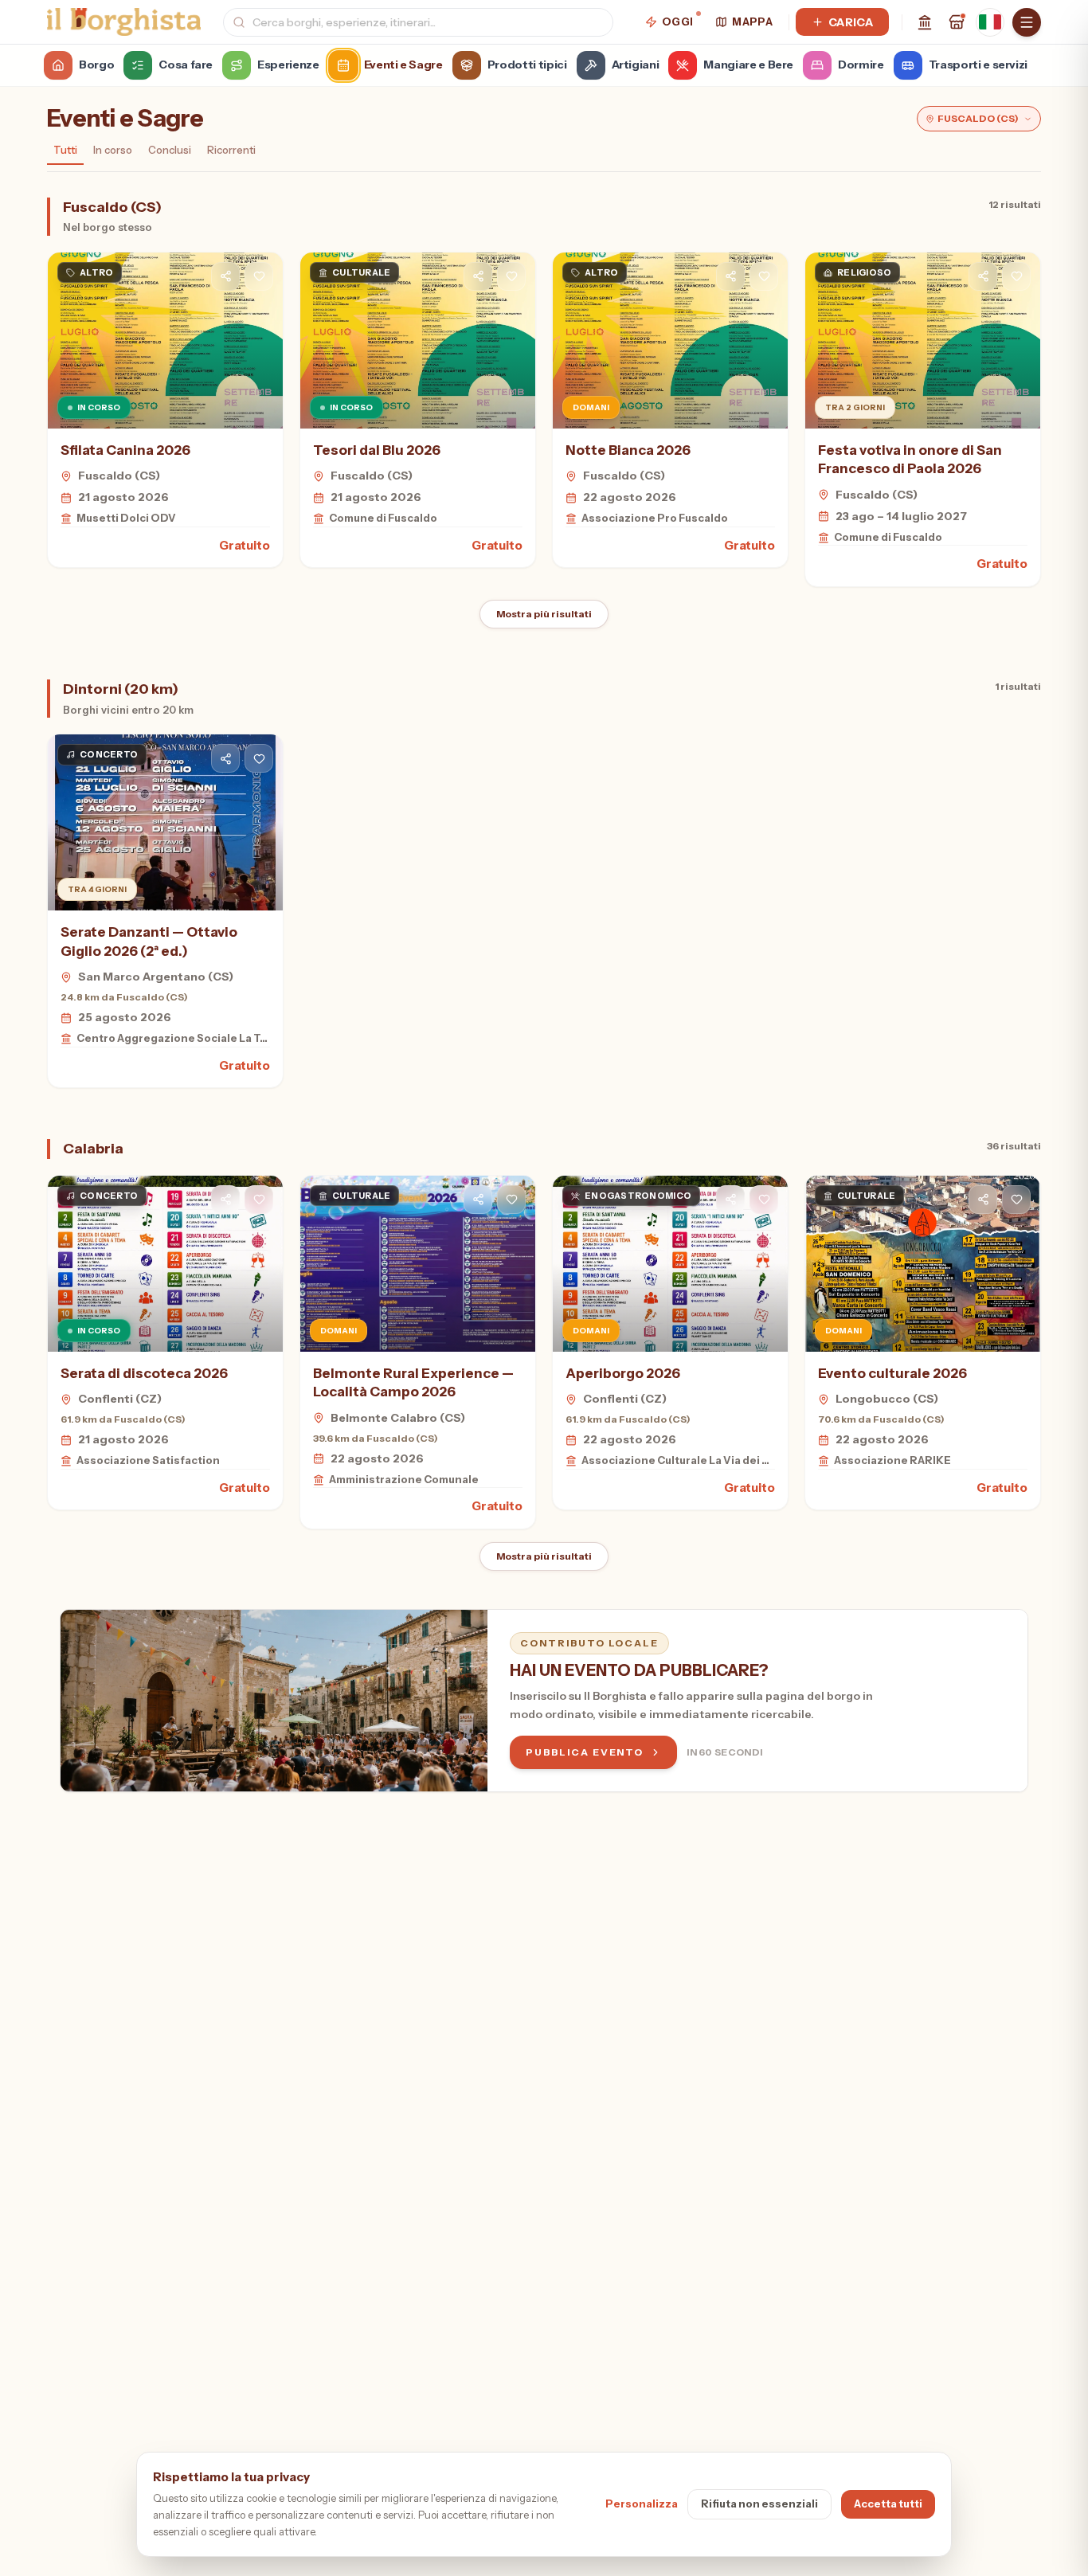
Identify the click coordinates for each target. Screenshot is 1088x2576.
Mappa (752, 22)
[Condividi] (225, 276)
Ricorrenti (231, 150)
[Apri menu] (1027, 22)
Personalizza (642, 2504)
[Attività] (957, 22)
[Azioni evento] (259, 276)
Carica (851, 22)
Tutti (65, 150)
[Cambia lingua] (990, 22)
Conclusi (170, 150)
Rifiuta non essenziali (759, 2504)
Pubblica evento (585, 1752)
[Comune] (925, 22)
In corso (113, 150)
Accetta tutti (888, 2504)
